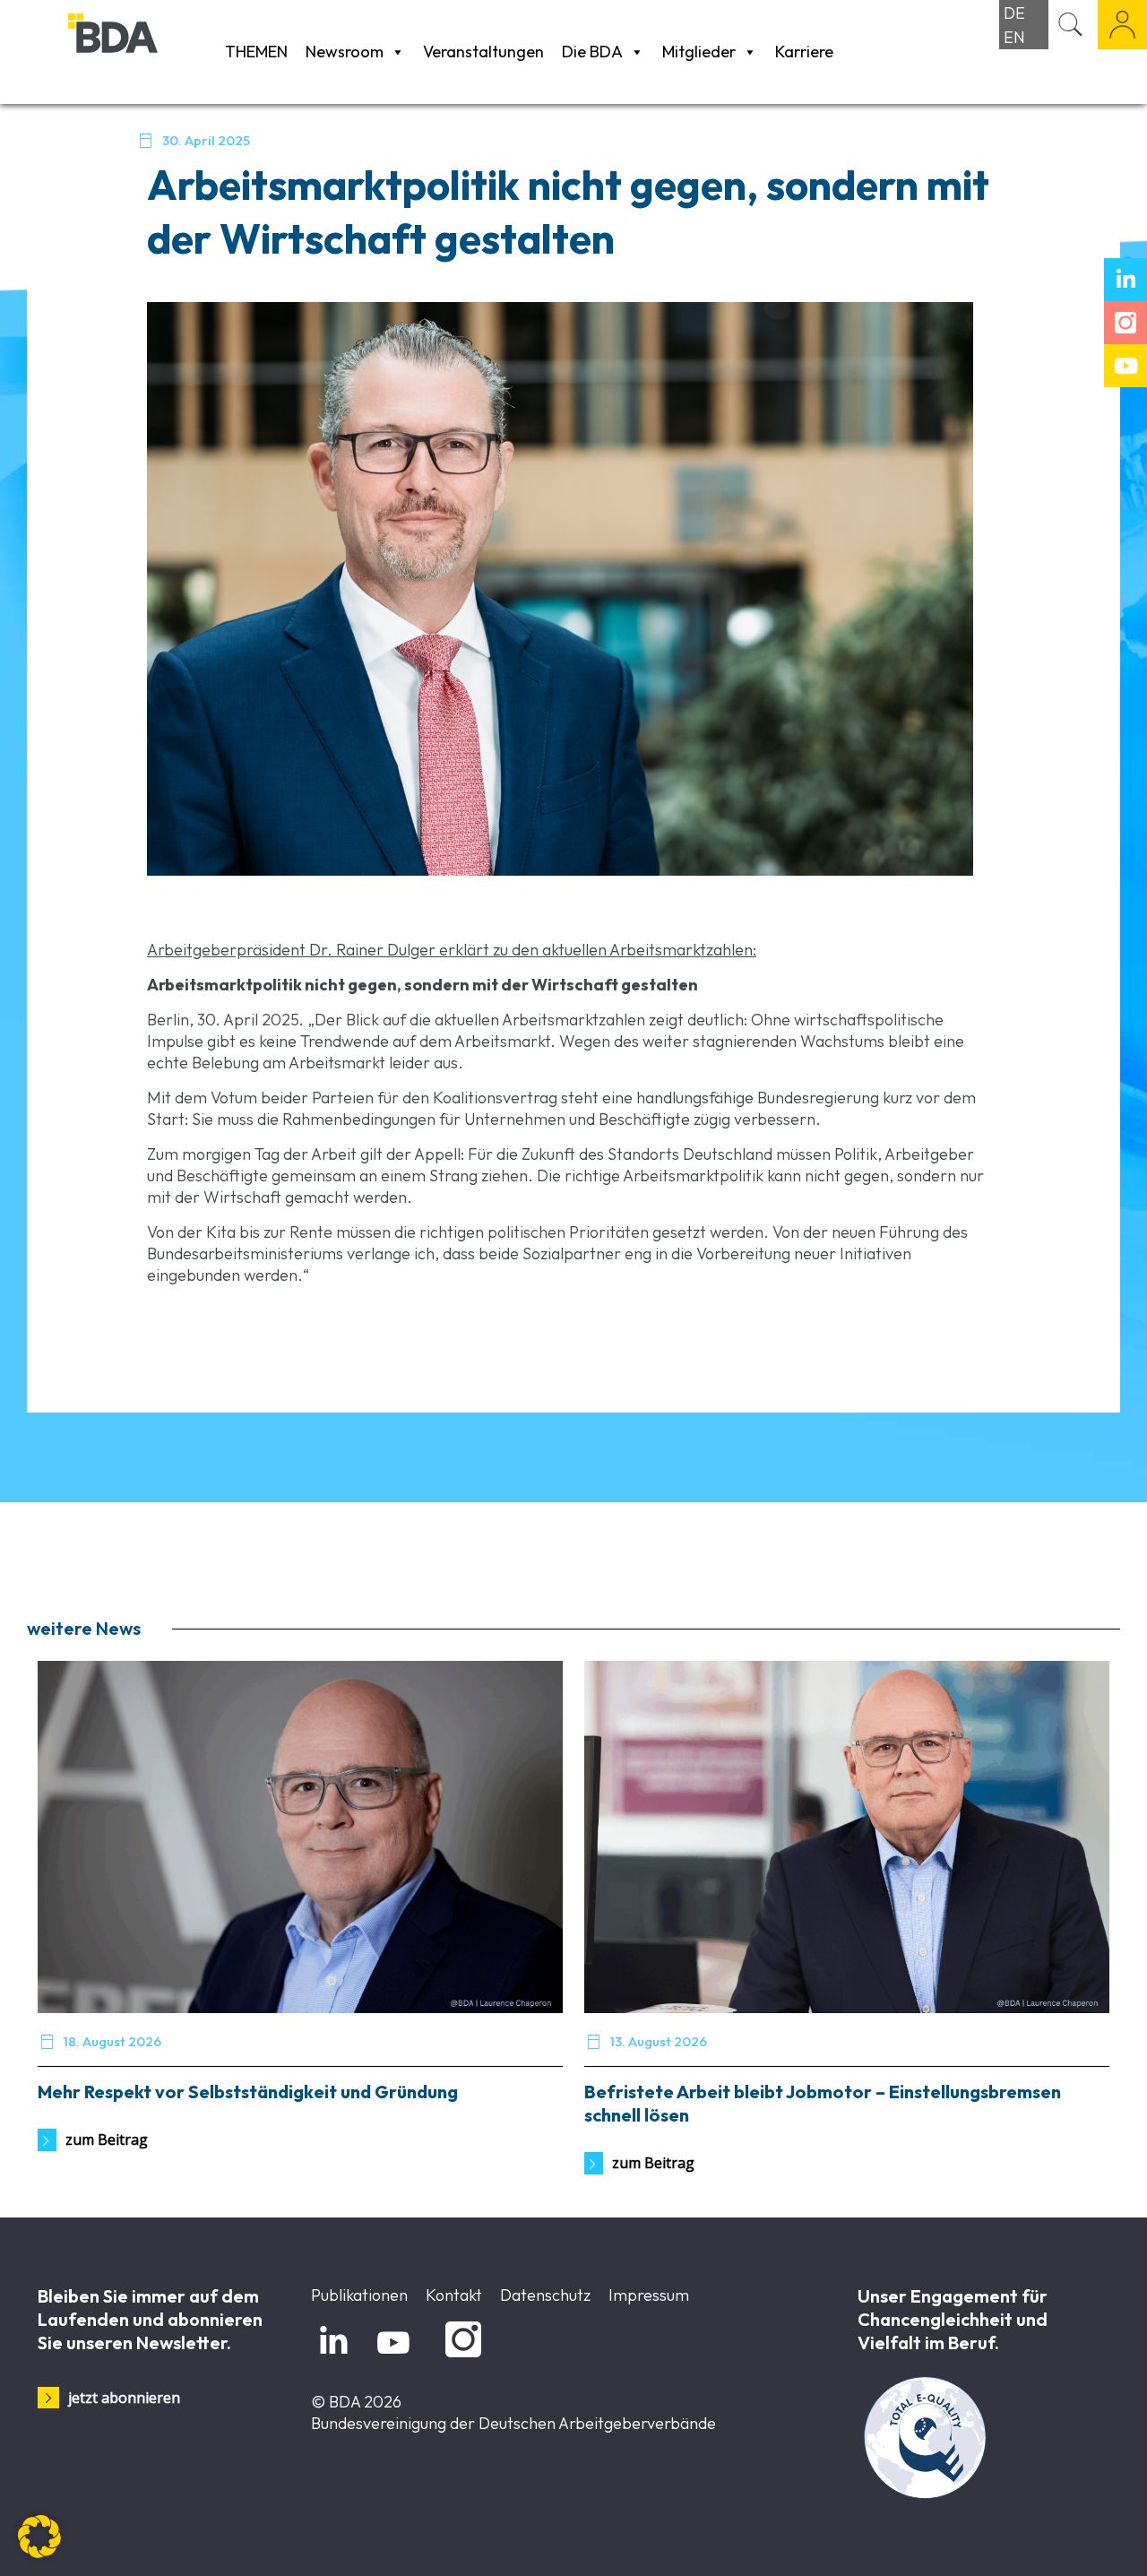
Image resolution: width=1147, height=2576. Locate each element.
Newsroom (345, 52)
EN (1014, 37)
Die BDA (592, 52)
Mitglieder (699, 52)
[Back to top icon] (1061, 2539)
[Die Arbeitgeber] (142, 52)
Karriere (804, 52)
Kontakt (454, 2295)
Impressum (649, 2295)
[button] (39, 2537)
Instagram (460, 2358)
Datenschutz (545, 2295)
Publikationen (359, 2295)
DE (1014, 13)
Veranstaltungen (483, 52)
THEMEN (256, 52)
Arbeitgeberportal (1122, 25)
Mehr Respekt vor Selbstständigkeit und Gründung (248, 2092)
